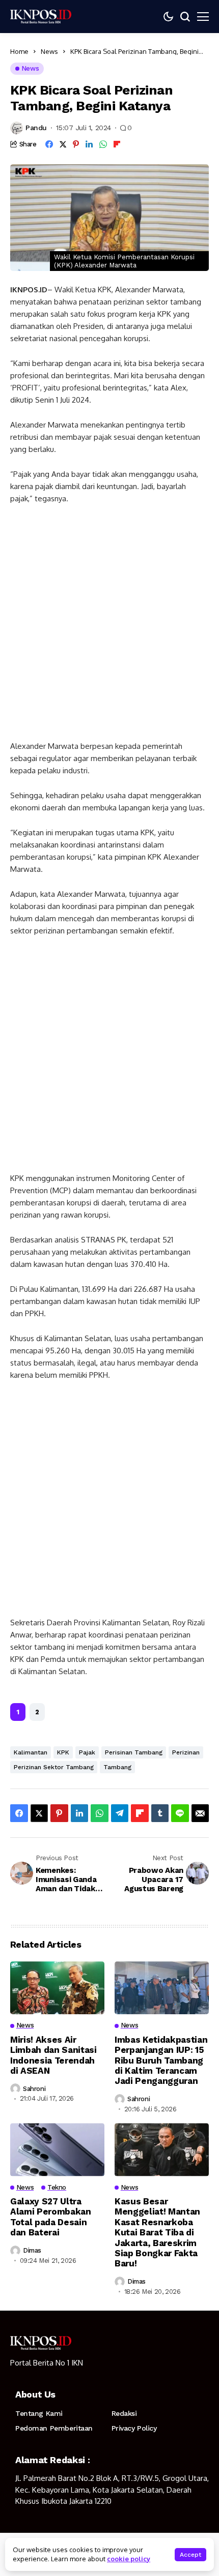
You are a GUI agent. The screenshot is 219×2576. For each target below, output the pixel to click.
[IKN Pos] (41, 16)
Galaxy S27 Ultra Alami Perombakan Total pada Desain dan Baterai (51, 2217)
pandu (36, 128)
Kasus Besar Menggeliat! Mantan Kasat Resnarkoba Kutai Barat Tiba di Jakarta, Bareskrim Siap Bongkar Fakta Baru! (157, 2232)
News (49, 51)
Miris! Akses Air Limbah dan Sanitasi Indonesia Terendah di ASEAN (53, 2055)
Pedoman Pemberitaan (54, 2428)
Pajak (87, 1752)
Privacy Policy (134, 2428)
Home (19, 51)
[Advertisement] (109, 627)
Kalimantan (31, 1752)
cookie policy (129, 2559)
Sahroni (34, 2089)
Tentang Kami (39, 2413)
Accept (190, 2555)
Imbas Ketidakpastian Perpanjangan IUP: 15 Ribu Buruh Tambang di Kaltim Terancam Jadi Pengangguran (161, 2060)
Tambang (117, 1767)
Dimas (32, 2250)
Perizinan (186, 1752)
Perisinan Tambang (134, 1752)
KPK (63, 1752)
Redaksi (124, 2413)
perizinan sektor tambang (54, 1767)
